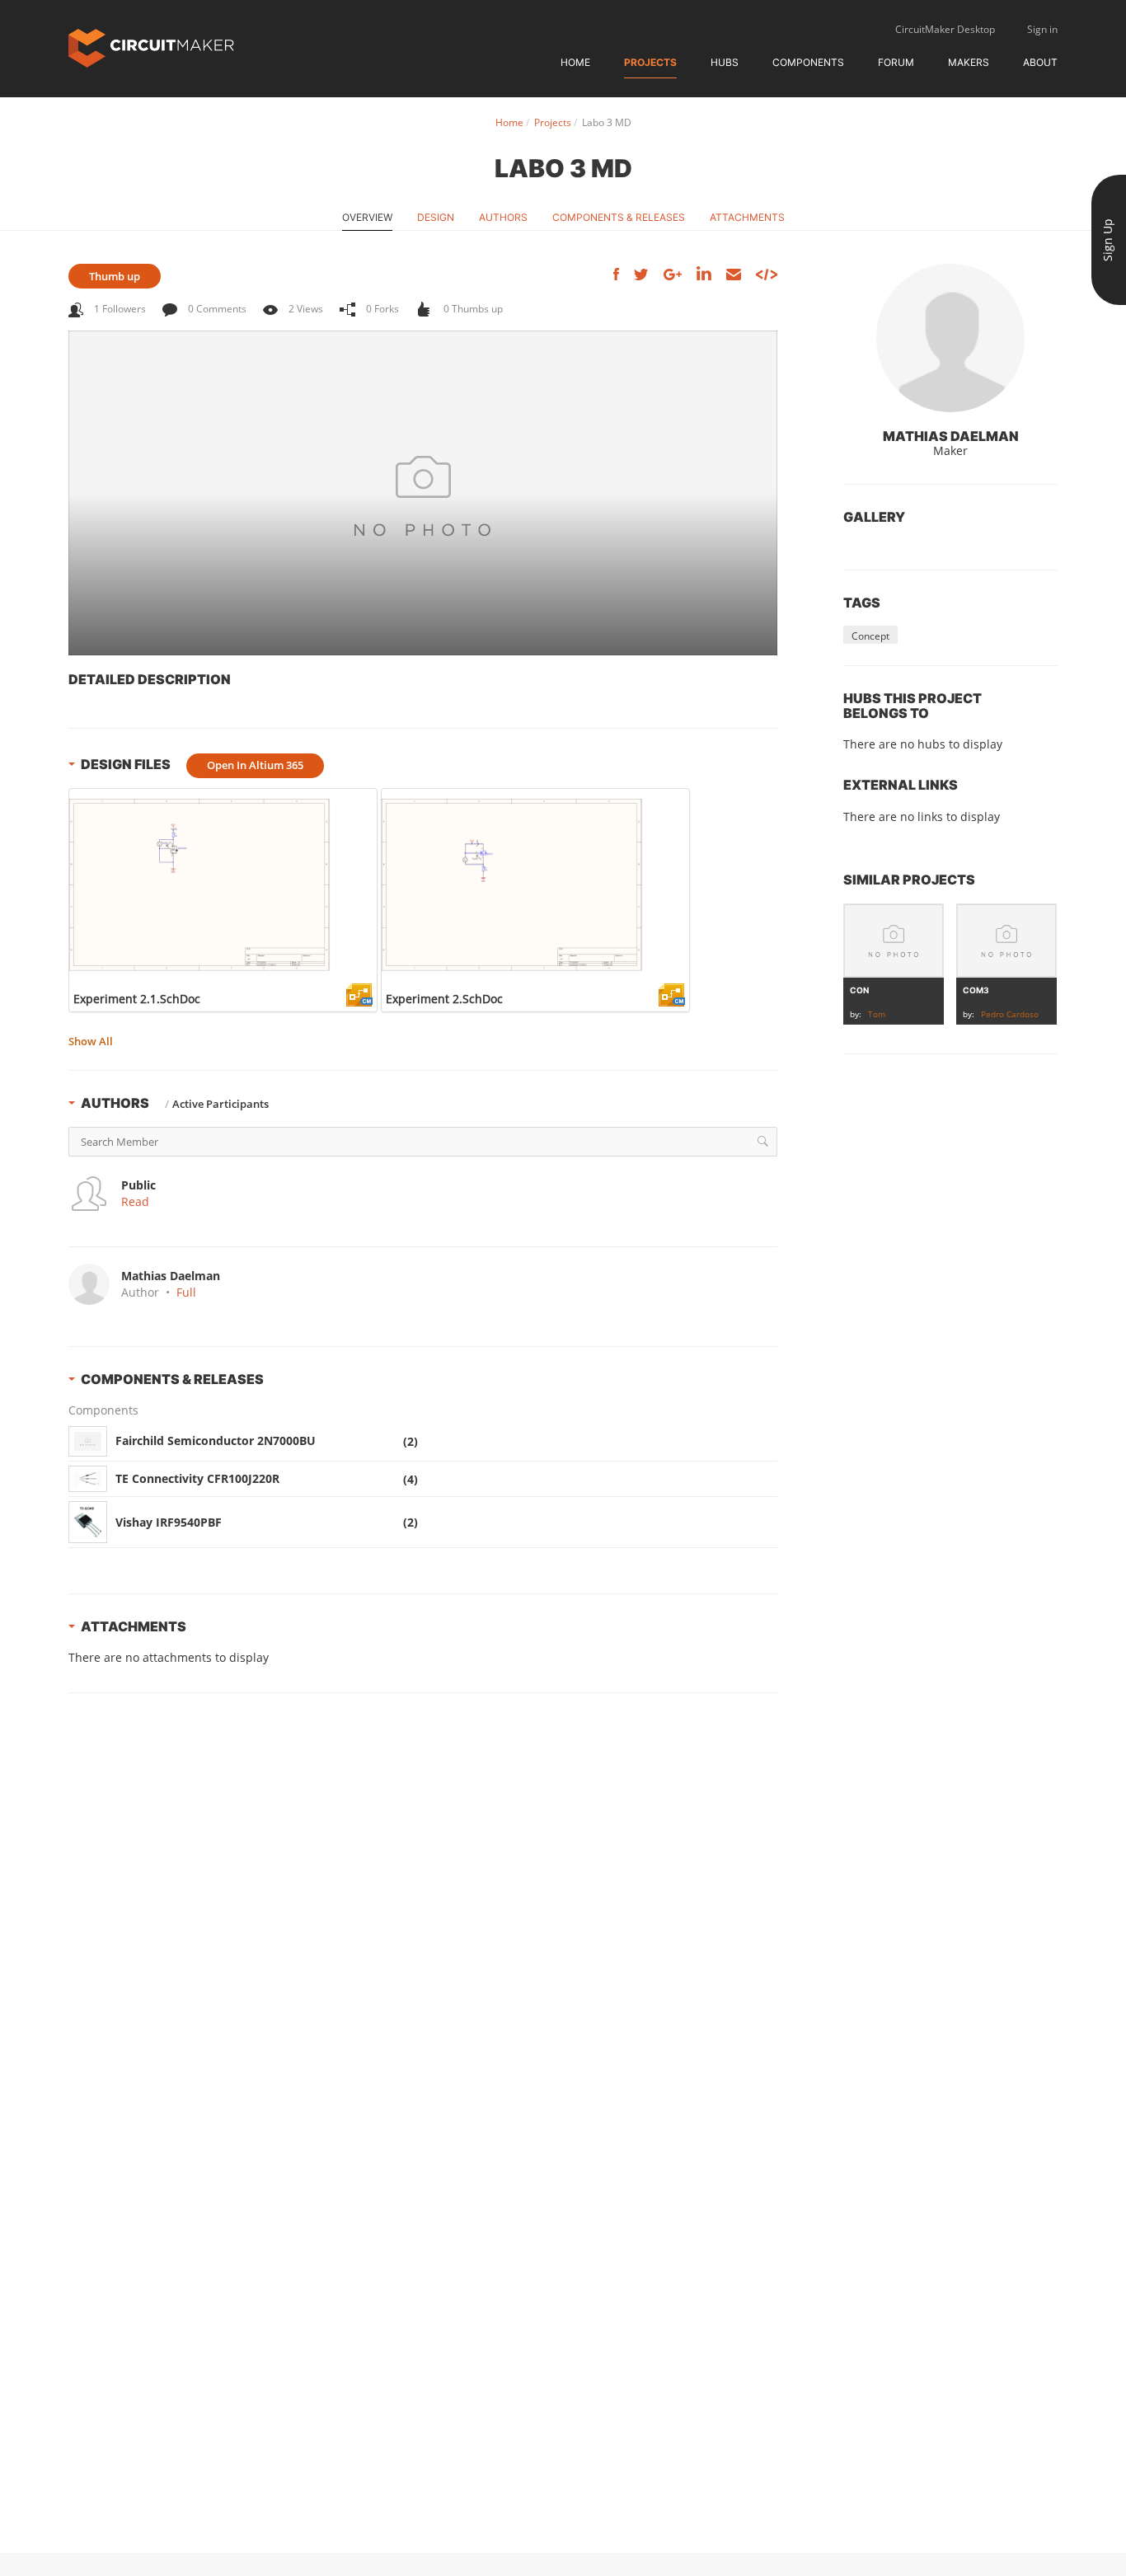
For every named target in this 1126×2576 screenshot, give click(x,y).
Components (808, 62)
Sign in (1042, 29)
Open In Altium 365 (255, 765)
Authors (503, 217)
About (1040, 62)
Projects (650, 62)
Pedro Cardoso (1010, 1014)
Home (575, 62)
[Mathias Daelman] (950, 338)
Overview (367, 217)
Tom (877, 1014)
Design (436, 217)
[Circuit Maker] (151, 47)
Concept (870, 636)
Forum (896, 62)
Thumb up (115, 276)
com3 (976, 990)
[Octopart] (726, 1442)
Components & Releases (619, 217)
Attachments (747, 217)
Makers (969, 62)
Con (859, 990)
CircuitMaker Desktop (945, 29)
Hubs (725, 62)
